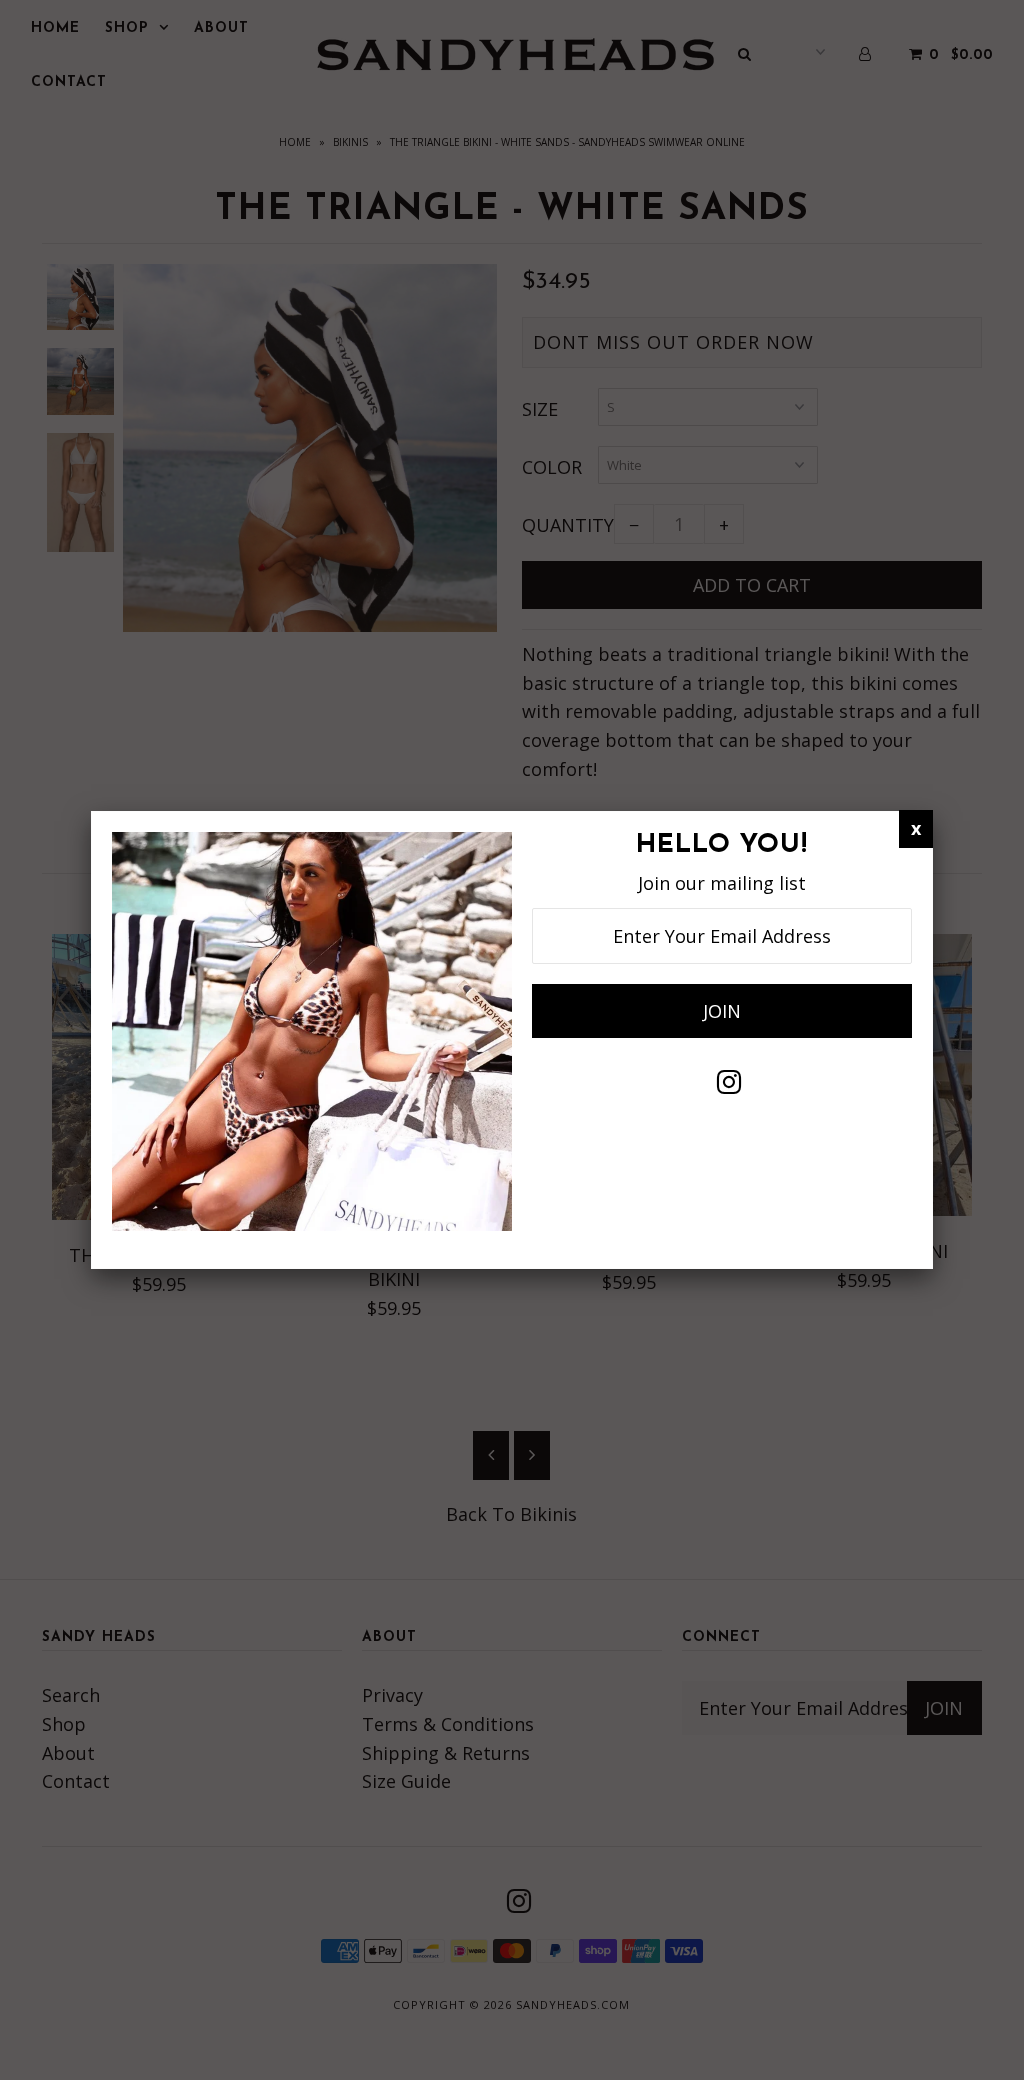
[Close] (916, 828)
